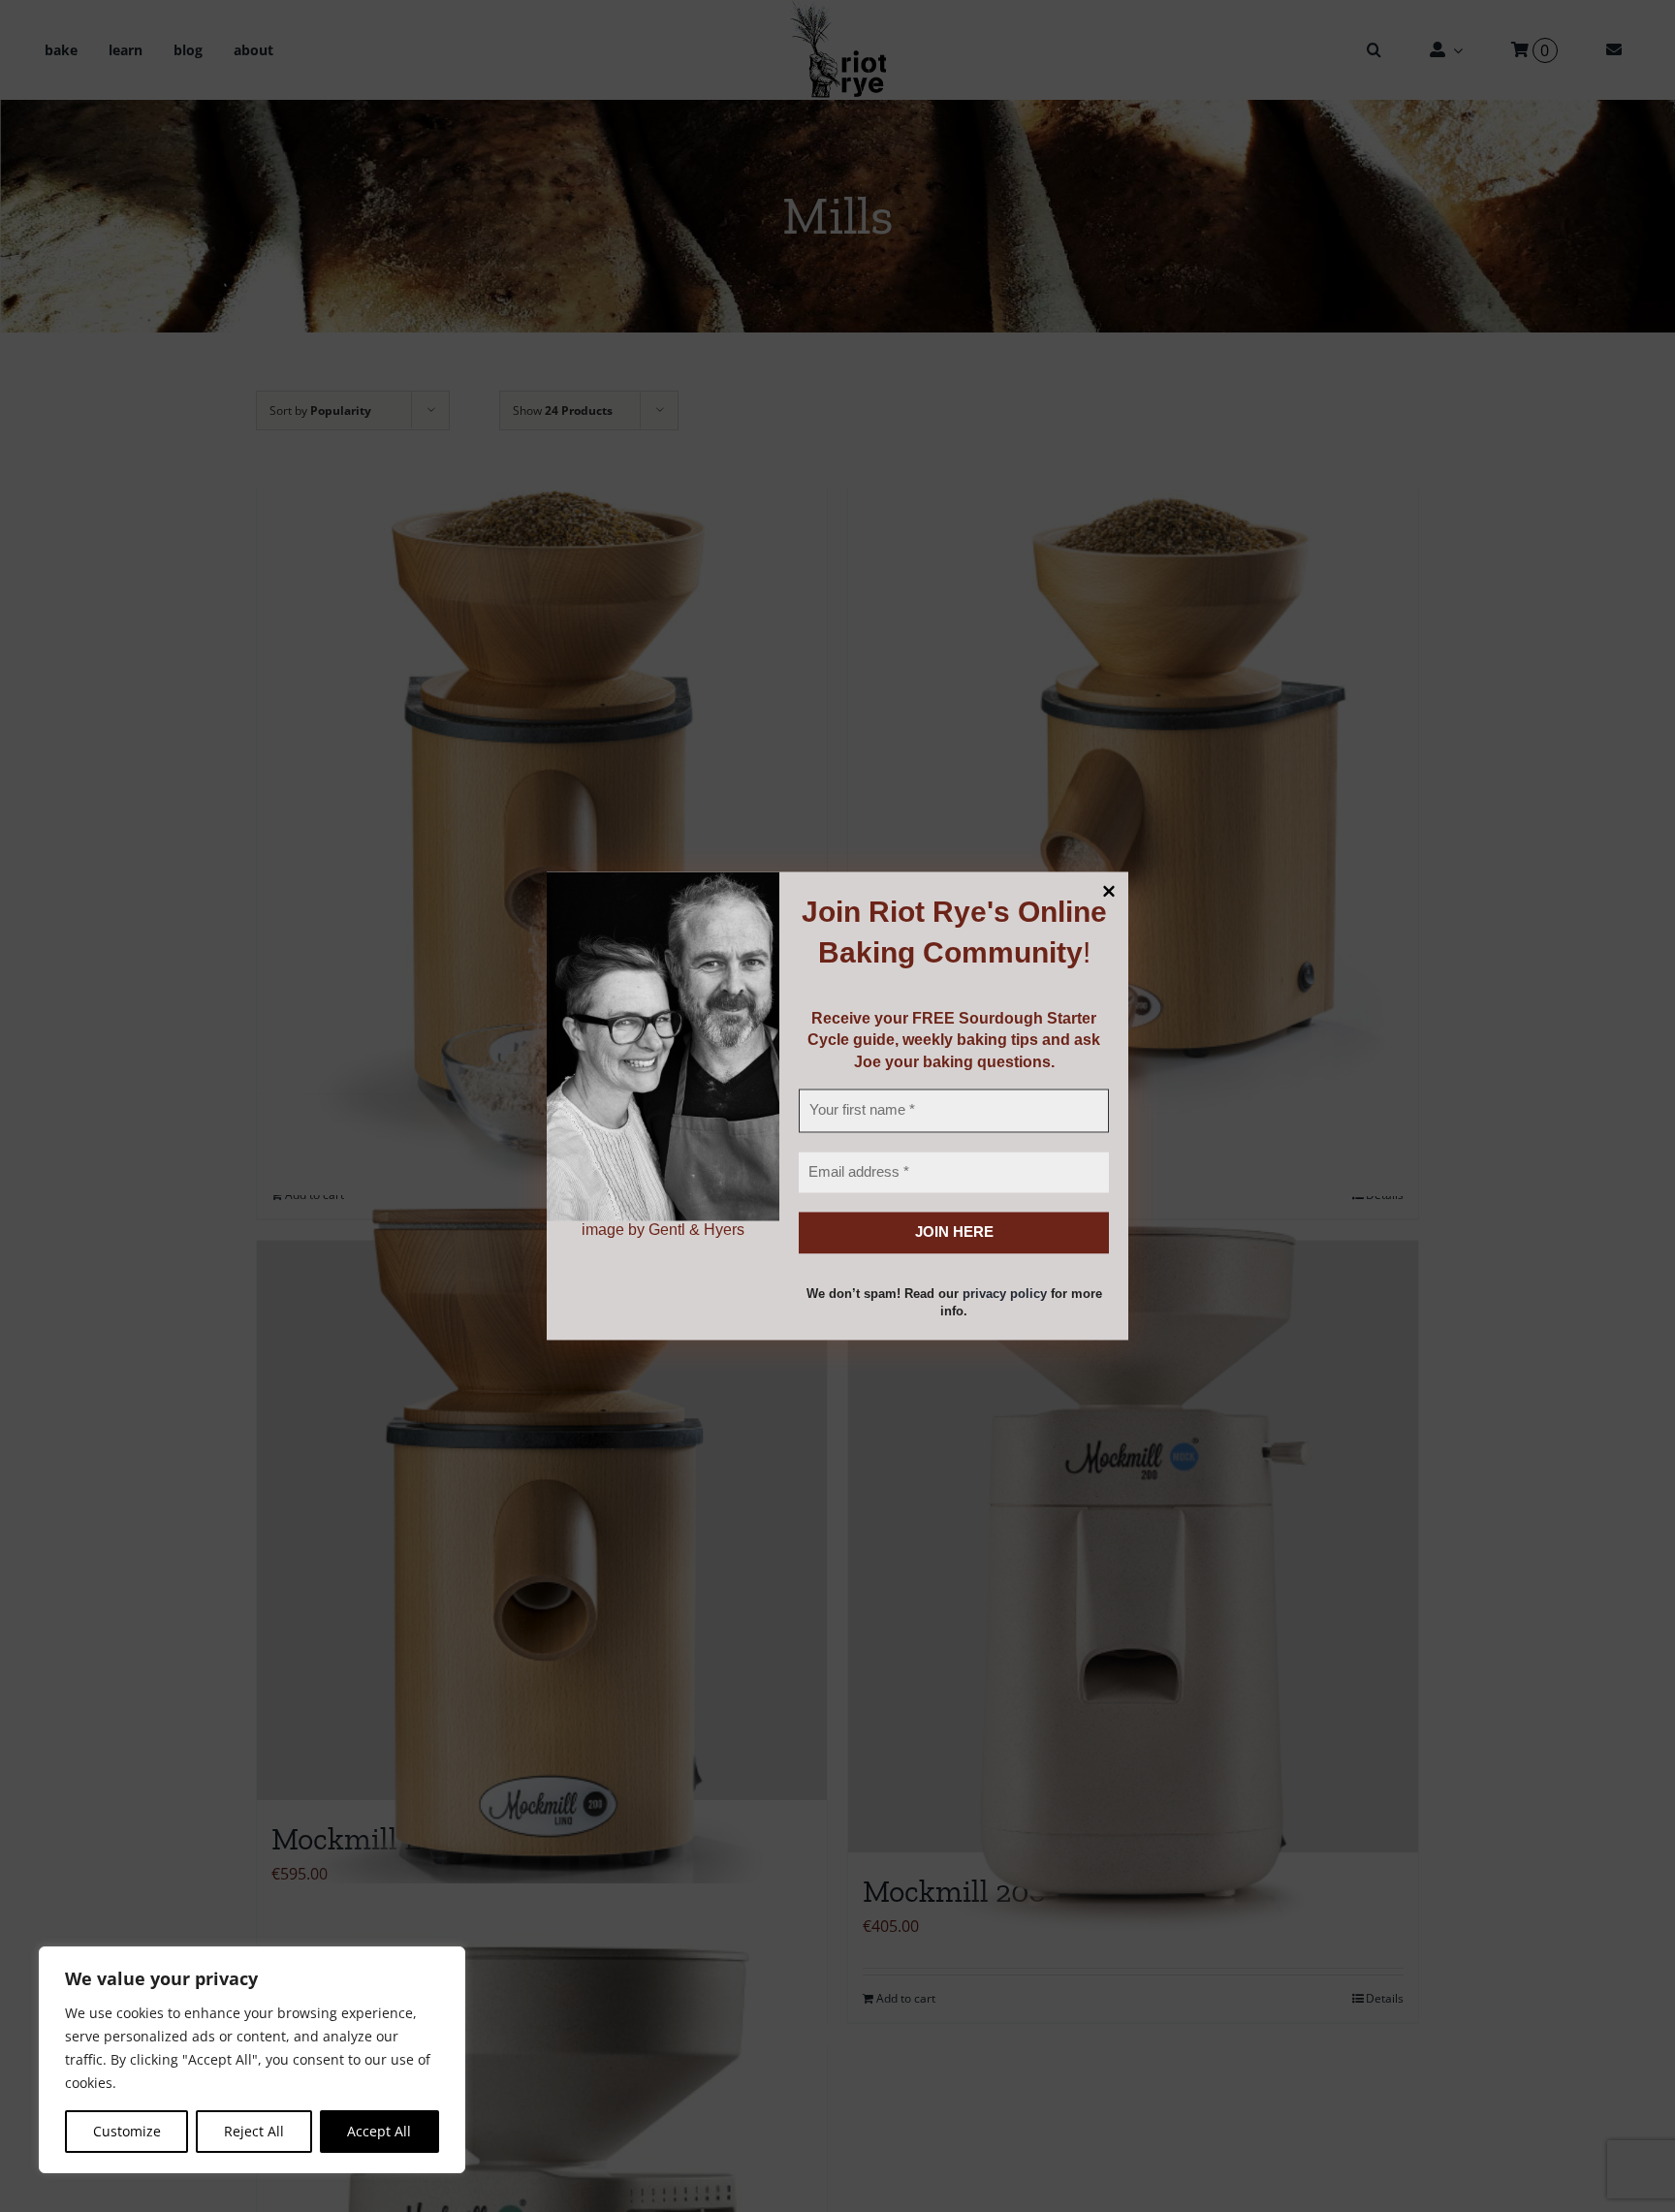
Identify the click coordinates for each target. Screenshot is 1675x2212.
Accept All (379, 2131)
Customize (127, 2131)
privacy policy (1005, 1294)
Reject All (254, 2131)
